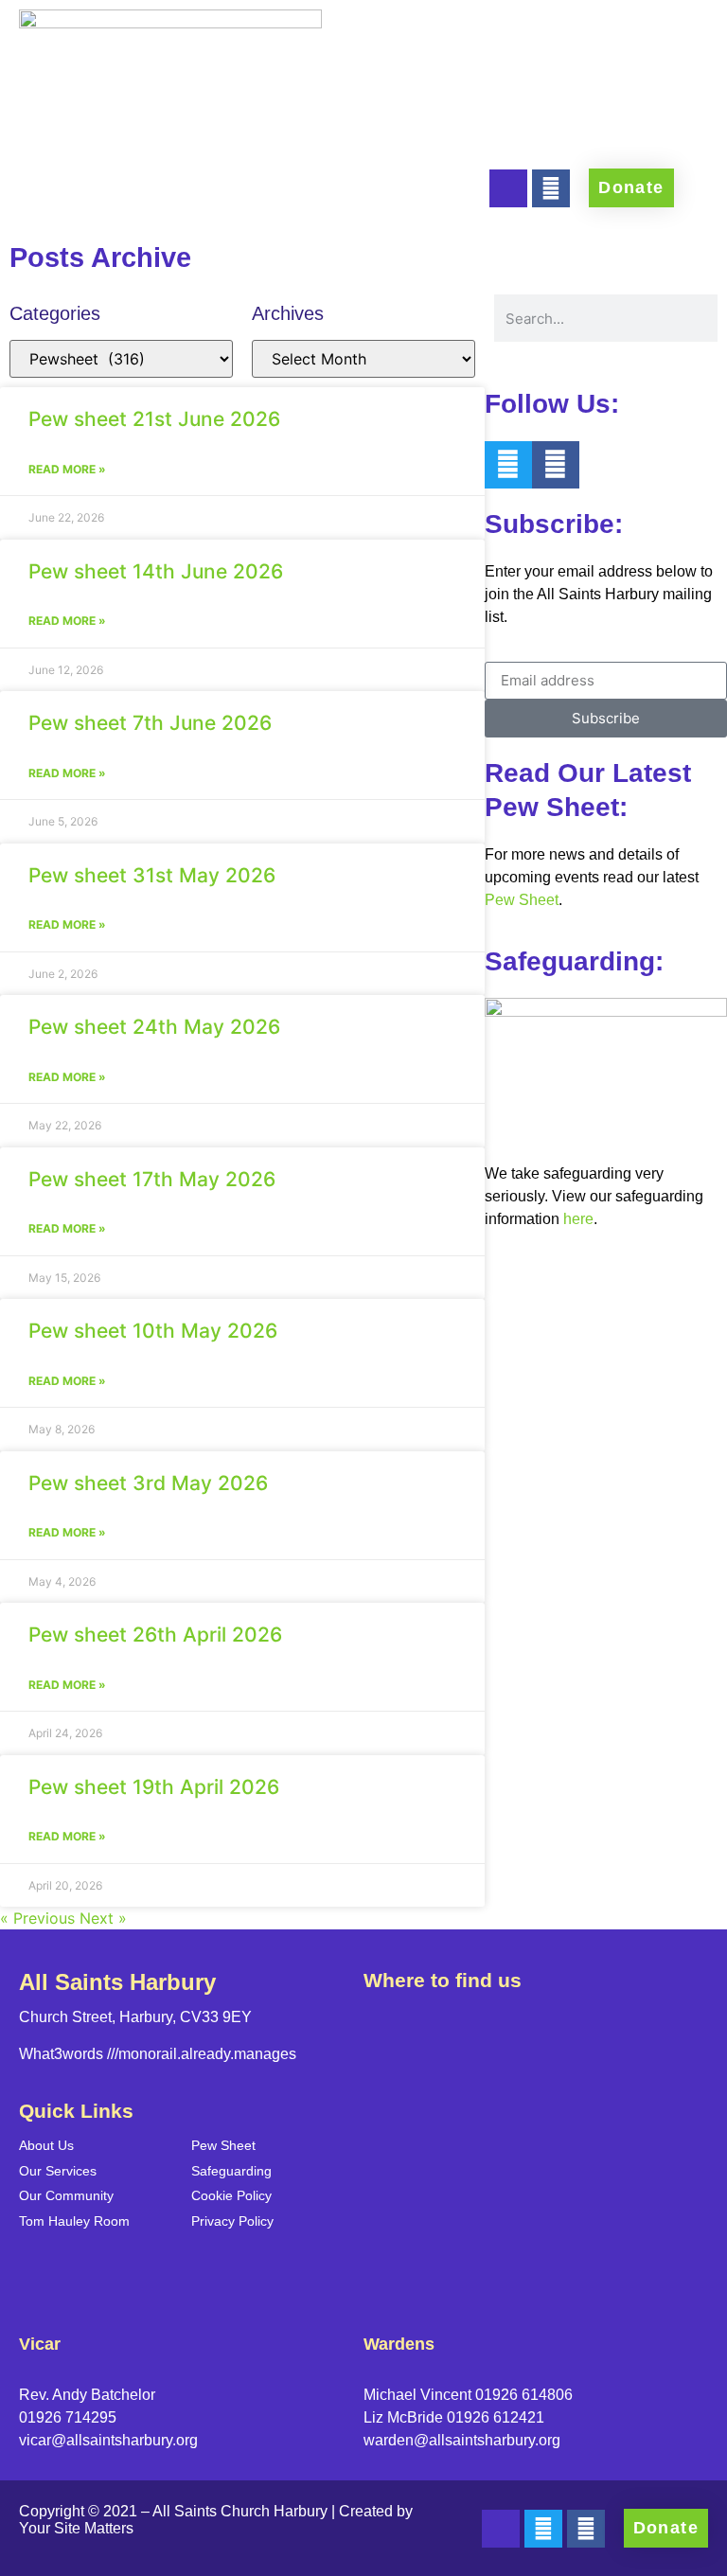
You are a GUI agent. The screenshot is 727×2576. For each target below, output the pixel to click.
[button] (295, 214)
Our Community (66, 2195)
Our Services (58, 2171)
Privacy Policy (232, 2221)
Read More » (67, 469)
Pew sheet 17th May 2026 (152, 1179)
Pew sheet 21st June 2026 (154, 419)
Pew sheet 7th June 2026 (150, 723)
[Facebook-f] (551, 188)
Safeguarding (231, 2171)
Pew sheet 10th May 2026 (153, 1331)
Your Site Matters (76, 2528)
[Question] (508, 188)
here (578, 1219)
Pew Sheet (522, 900)
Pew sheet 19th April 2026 (154, 1787)
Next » (103, 1918)
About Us (46, 2145)
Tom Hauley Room (74, 2221)
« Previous (37, 1918)
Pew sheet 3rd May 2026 (148, 1483)
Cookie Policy (231, 2195)
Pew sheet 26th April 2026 (155, 1634)
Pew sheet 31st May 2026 (152, 875)
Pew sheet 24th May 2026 (154, 1027)
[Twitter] (508, 465)
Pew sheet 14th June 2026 (156, 571)
